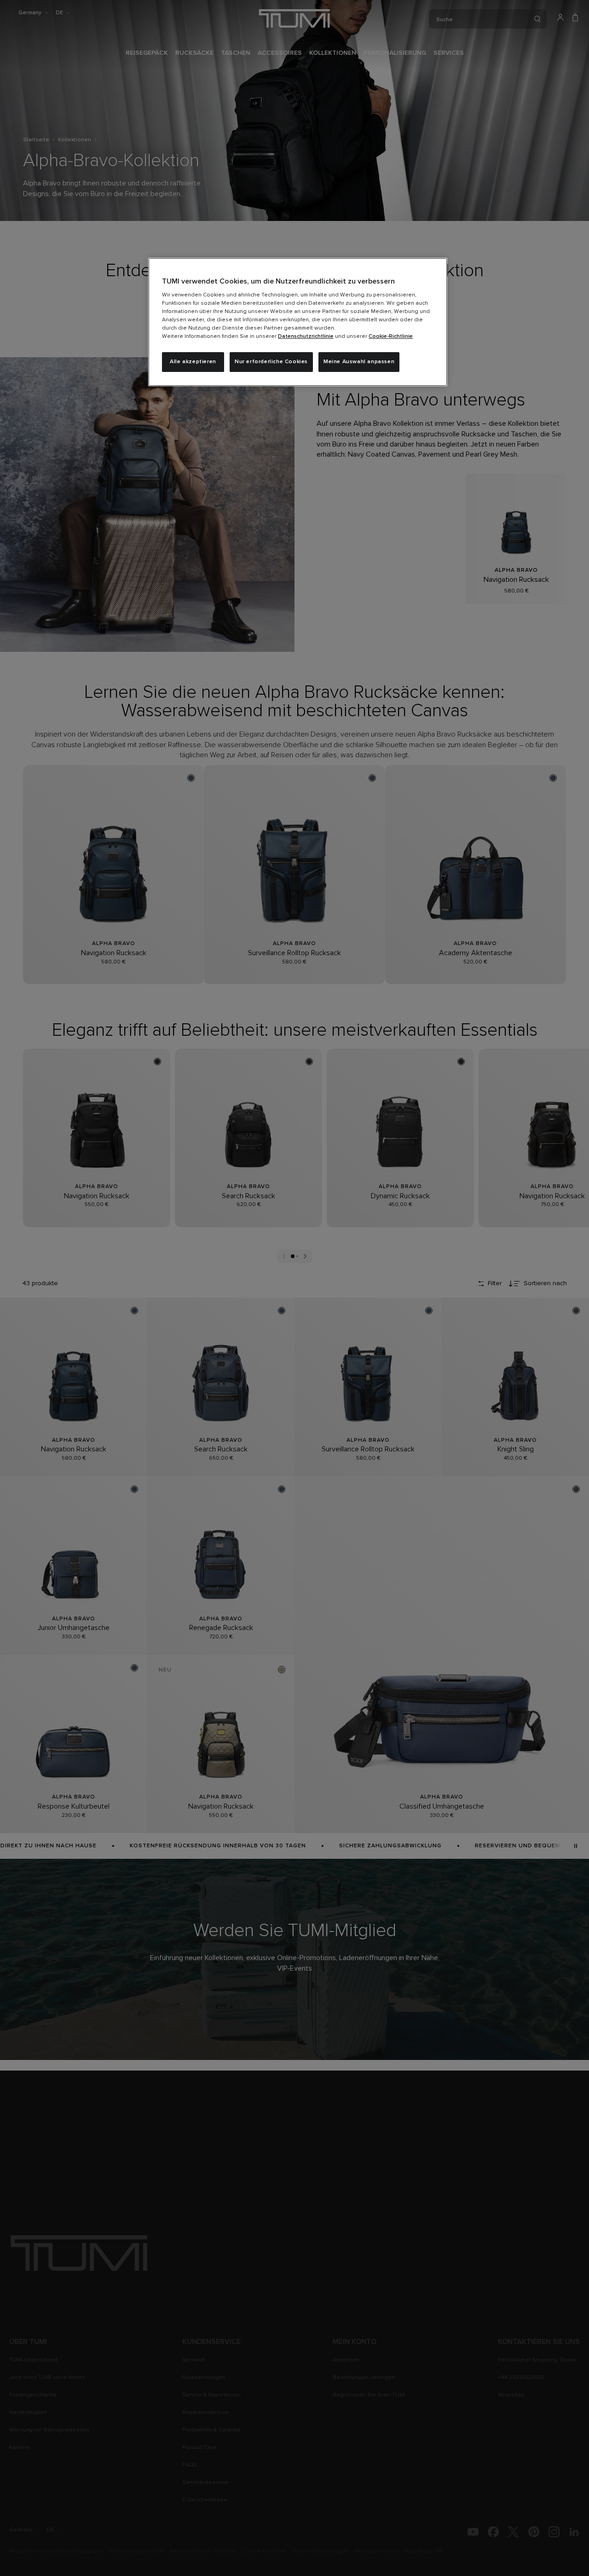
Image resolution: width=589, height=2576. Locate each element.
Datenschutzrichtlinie (306, 337)
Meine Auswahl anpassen (359, 362)
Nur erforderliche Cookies (271, 362)
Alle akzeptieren (193, 362)
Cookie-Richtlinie (391, 337)
